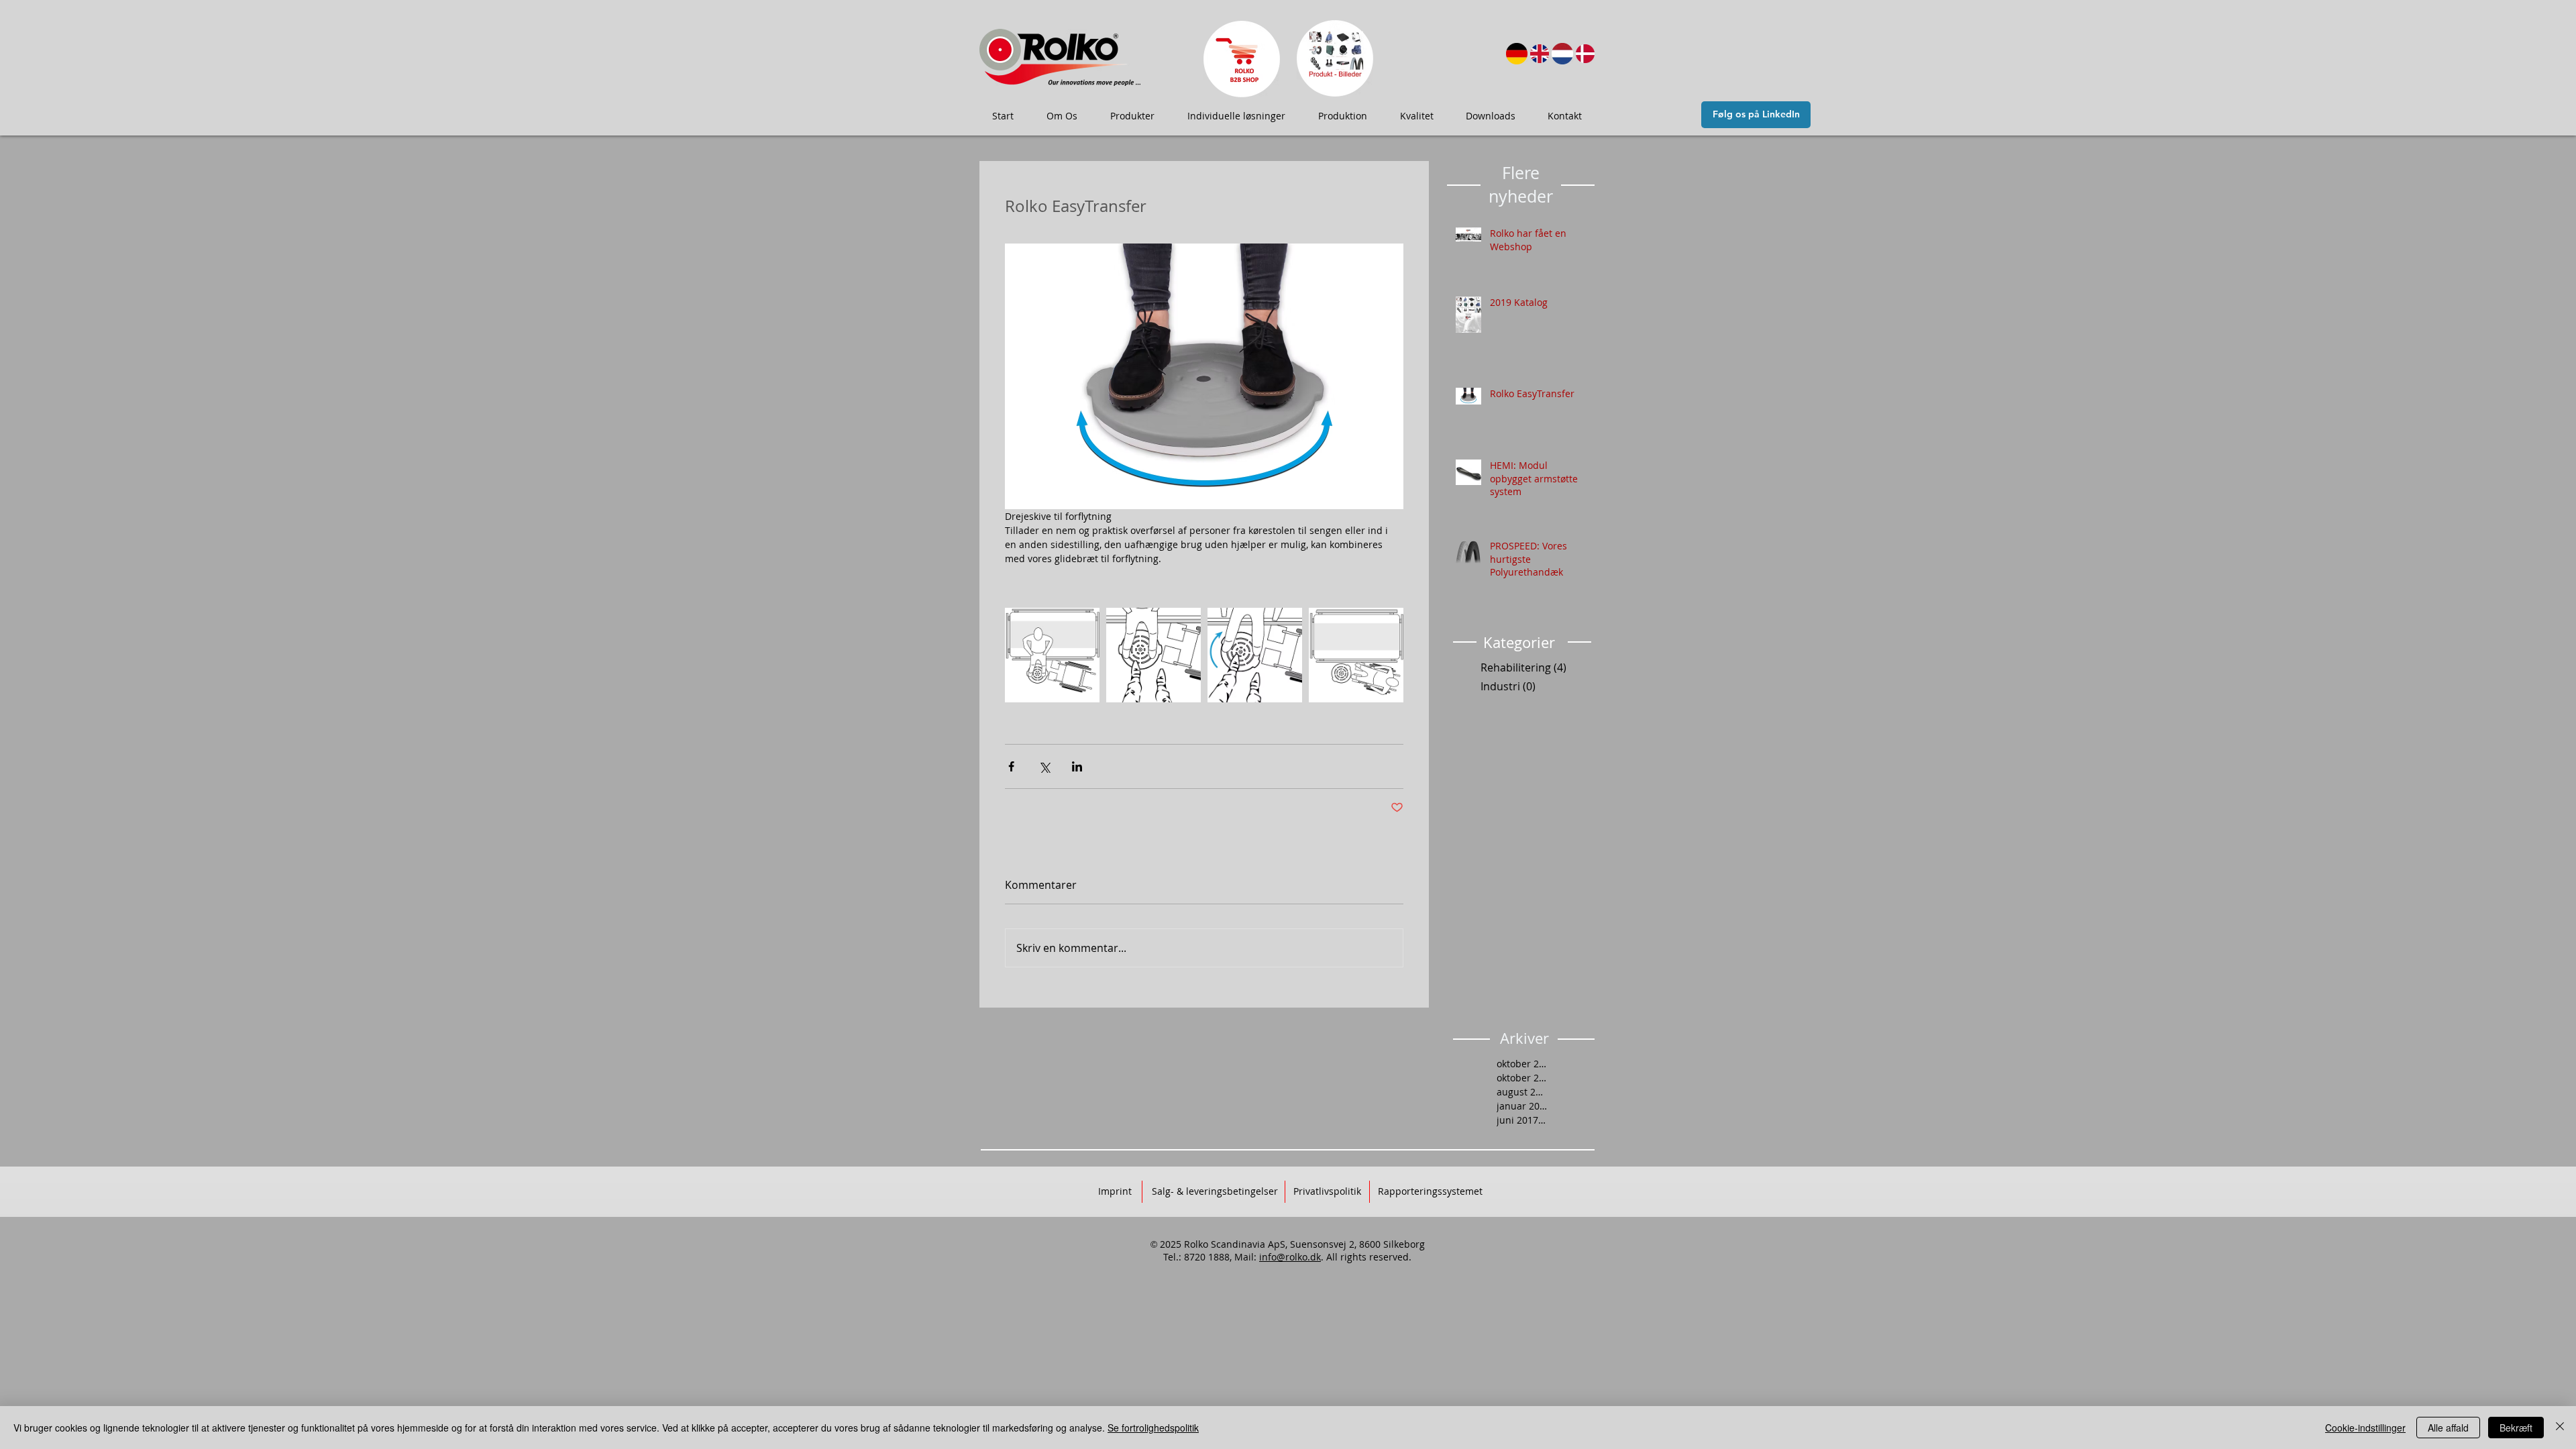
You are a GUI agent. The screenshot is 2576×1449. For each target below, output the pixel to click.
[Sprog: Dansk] (1585, 54)
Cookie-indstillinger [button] (2365, 1428)
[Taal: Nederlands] (1562, 54)
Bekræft (2516, 1428)
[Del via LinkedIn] (1077, 766)
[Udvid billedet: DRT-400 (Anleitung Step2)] (1153, 655)
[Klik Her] (1241, 59)
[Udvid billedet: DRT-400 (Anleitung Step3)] (1255, 655)
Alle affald (2448, 1428)
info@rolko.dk (1290, 1257)
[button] (1062, 116)
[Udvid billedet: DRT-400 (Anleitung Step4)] (1356, 655)
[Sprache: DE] (1517, 54)
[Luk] (2560, 1428)
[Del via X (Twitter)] (1044, 766)
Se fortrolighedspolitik (1153, 1428)
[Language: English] (1540, 54)
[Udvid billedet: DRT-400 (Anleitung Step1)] (1052, 655)
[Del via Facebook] (1011, 766)
